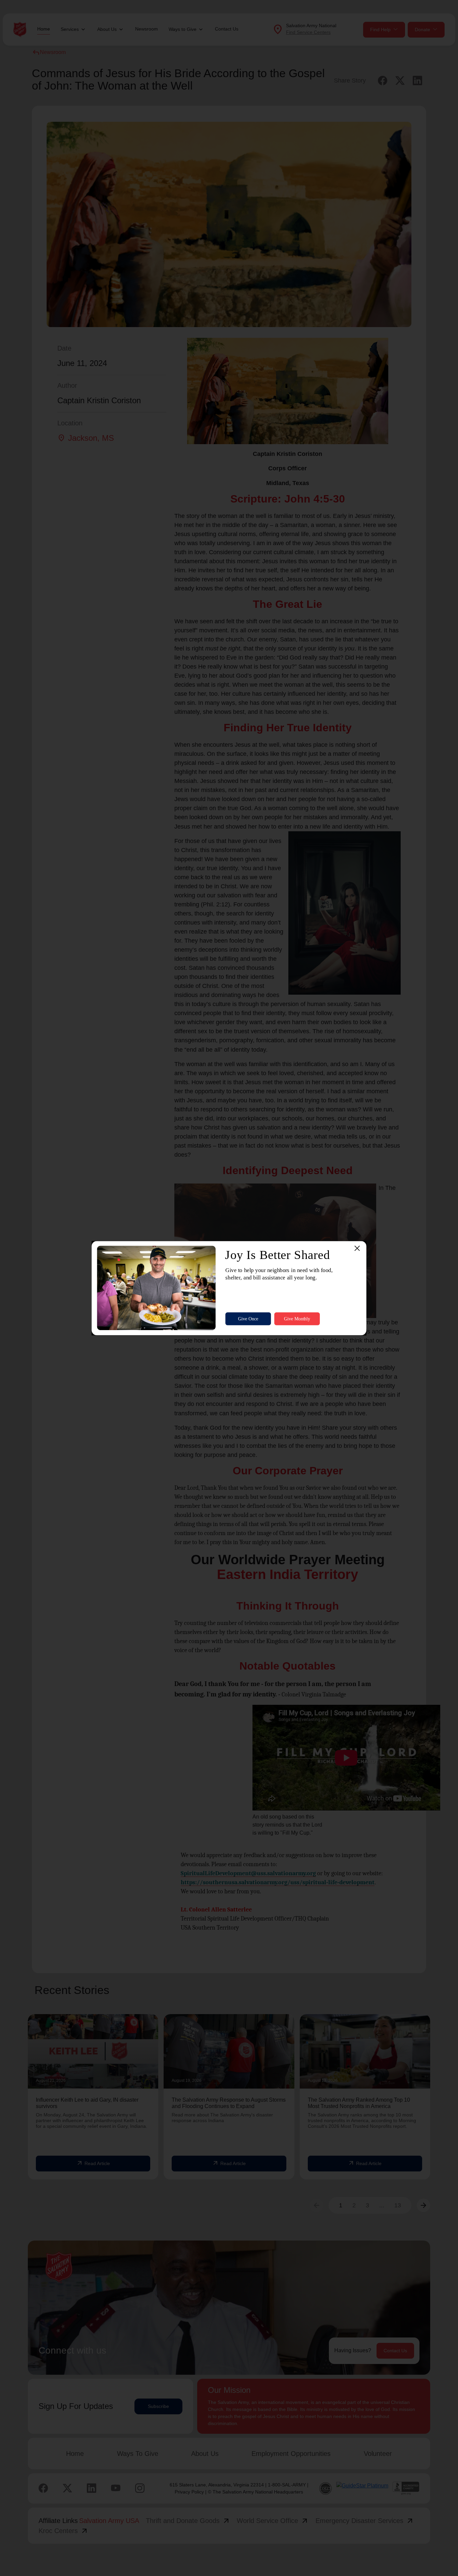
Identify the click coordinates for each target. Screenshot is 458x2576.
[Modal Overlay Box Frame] (229, 1288)
